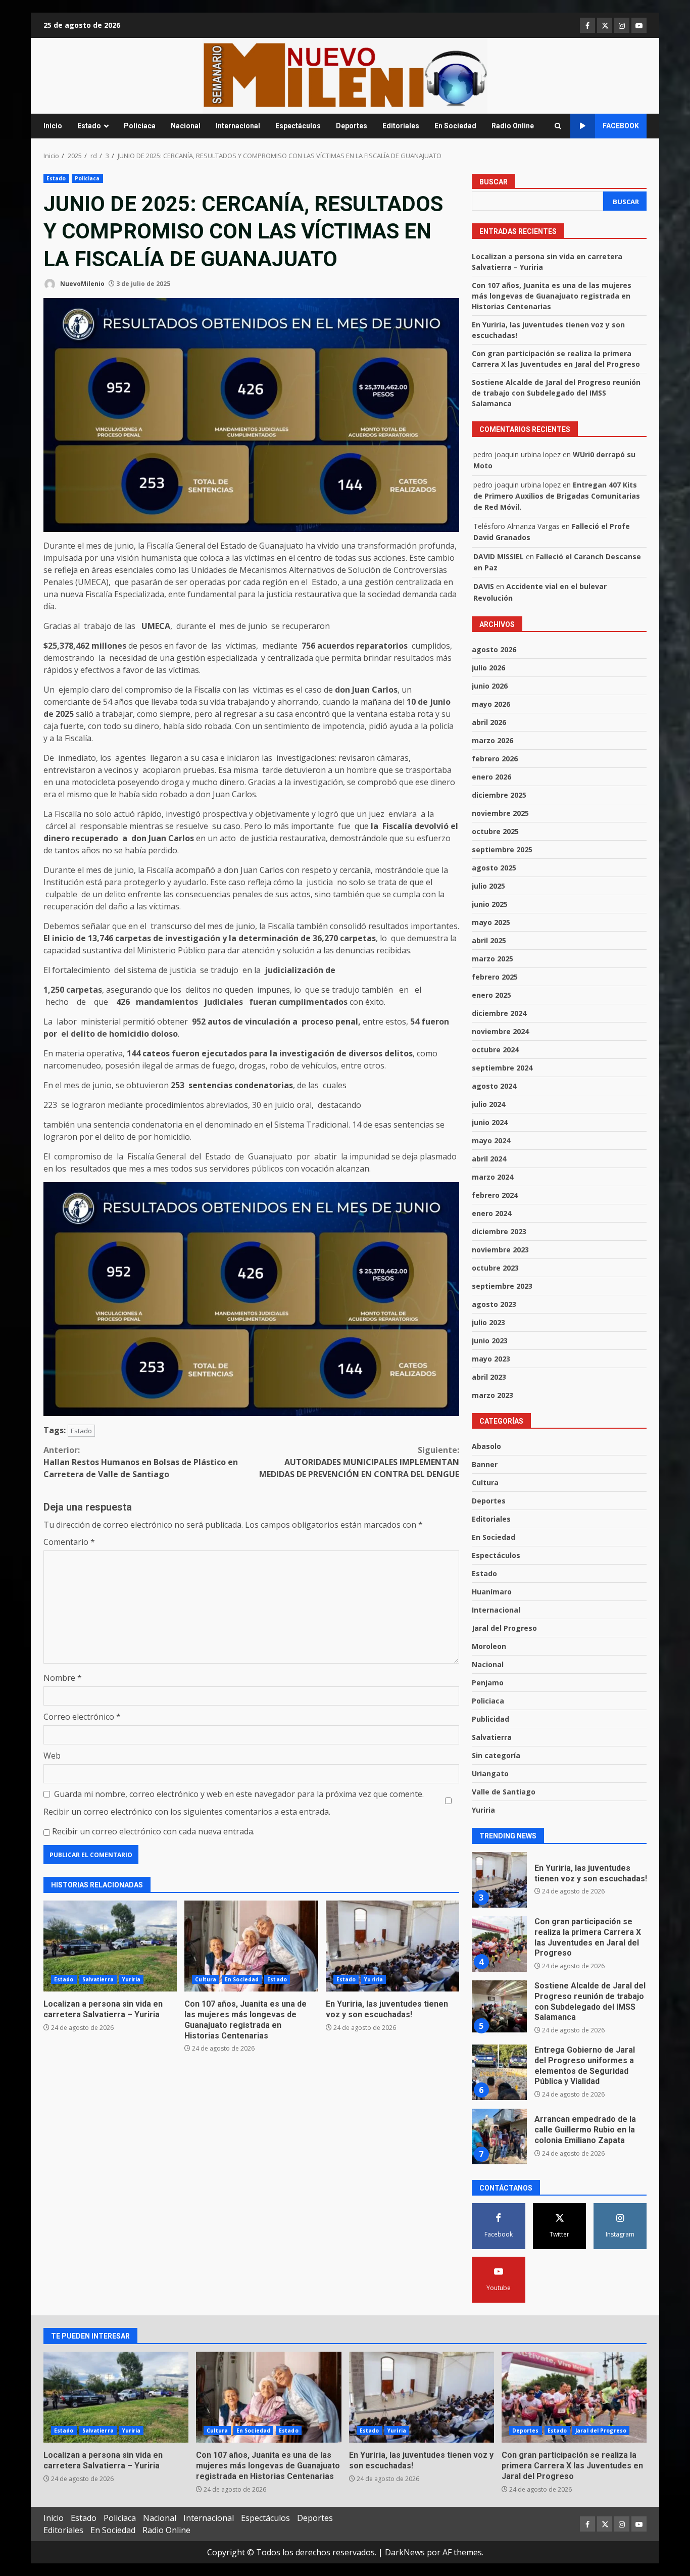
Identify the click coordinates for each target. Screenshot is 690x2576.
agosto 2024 (494, 1086)
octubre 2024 (495, 1050)
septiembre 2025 (502, 849)
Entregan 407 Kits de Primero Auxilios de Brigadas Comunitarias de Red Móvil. (557, 496)
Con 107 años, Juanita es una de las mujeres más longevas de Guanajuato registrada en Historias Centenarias (251, 1946)
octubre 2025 (495, 831)
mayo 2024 (491, 1140)
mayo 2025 (491, 922)
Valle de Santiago (504, 1792)
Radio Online (513, 126)
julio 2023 (488, 1322)
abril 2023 (489, 1377)
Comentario (69, 1542)
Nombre (63, 1678)
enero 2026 (491, 777)
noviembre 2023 (500, 1250)
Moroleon (489, 1646)
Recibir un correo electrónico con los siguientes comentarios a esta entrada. (187, 1812)
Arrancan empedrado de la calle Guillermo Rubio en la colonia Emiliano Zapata (499, 2072)
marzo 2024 (492, 1177)
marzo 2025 (492, 959)
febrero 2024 (495, 1195)
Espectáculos (298, 126)
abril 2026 (489, 722)
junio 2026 (490, 686)
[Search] (558, 126)
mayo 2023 (491, 1359)
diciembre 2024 (499, 1013)
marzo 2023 (492, 1395)
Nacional (186, 126)
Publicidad (490, 1719)
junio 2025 (490, 904)
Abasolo (486, 1446)
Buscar (494, 182)
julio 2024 (488, 1104)
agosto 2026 (494, 649)
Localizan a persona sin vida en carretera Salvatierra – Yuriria (110, 1946)
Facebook (621, 126)
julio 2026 (488, 668)
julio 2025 (488, 886)
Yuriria (132, 1979)
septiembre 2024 (502, 1068)
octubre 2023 (495, 1268)
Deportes (352, 126)
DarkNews (405, 2552)
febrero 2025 (495, 977)
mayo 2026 (491, 704)
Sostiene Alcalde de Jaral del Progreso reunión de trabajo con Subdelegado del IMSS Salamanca (556, 393)
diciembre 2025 (499, 795)
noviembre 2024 (500, 1031)
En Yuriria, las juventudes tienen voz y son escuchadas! (392, 1946)
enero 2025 (491, 995)
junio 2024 (490, 1122)
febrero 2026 (495, 759)
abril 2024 (489, 1159)
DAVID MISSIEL (499, 556)
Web (52, 1756)
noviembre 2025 (500, 813)
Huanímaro (492, 1592)
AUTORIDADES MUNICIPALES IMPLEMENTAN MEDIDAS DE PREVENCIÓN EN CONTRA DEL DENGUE (359, 1462)
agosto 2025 (494, 868)
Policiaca (140, 126)
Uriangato (490, 1773)
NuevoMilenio (82, 284)
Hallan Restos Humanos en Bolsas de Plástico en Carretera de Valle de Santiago (141, 1462)
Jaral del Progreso (504, 1628)
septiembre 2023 (502, 1286)
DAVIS (484, 586)
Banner (485, 1464)
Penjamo (488, 1683)
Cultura (206, 1979)
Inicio (53, 126)
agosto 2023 (494, 1304)
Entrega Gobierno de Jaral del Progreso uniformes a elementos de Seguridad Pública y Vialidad (499, 2008)
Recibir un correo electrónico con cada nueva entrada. (153, 1831)
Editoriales (401, 126)
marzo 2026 (492, 740)
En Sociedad (455, 126)
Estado (89, 126)
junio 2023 (490, 1341)
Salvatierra (98, 1979)
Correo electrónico (82, 1717)
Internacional (238, 126)
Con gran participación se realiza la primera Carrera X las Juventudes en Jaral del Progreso (499, 1880)
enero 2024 (491, 1213)
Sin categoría (496, 1755)
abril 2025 (489, 940)
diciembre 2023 (499, 1231)
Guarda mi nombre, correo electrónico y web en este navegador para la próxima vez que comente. (239, 1794)
